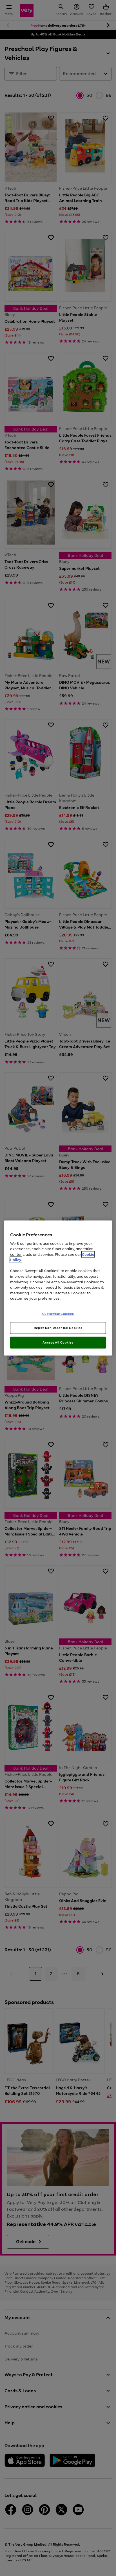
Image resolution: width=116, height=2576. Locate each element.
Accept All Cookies (58, 1342)
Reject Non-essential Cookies (58, 1328)
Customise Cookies (58, 1313)
